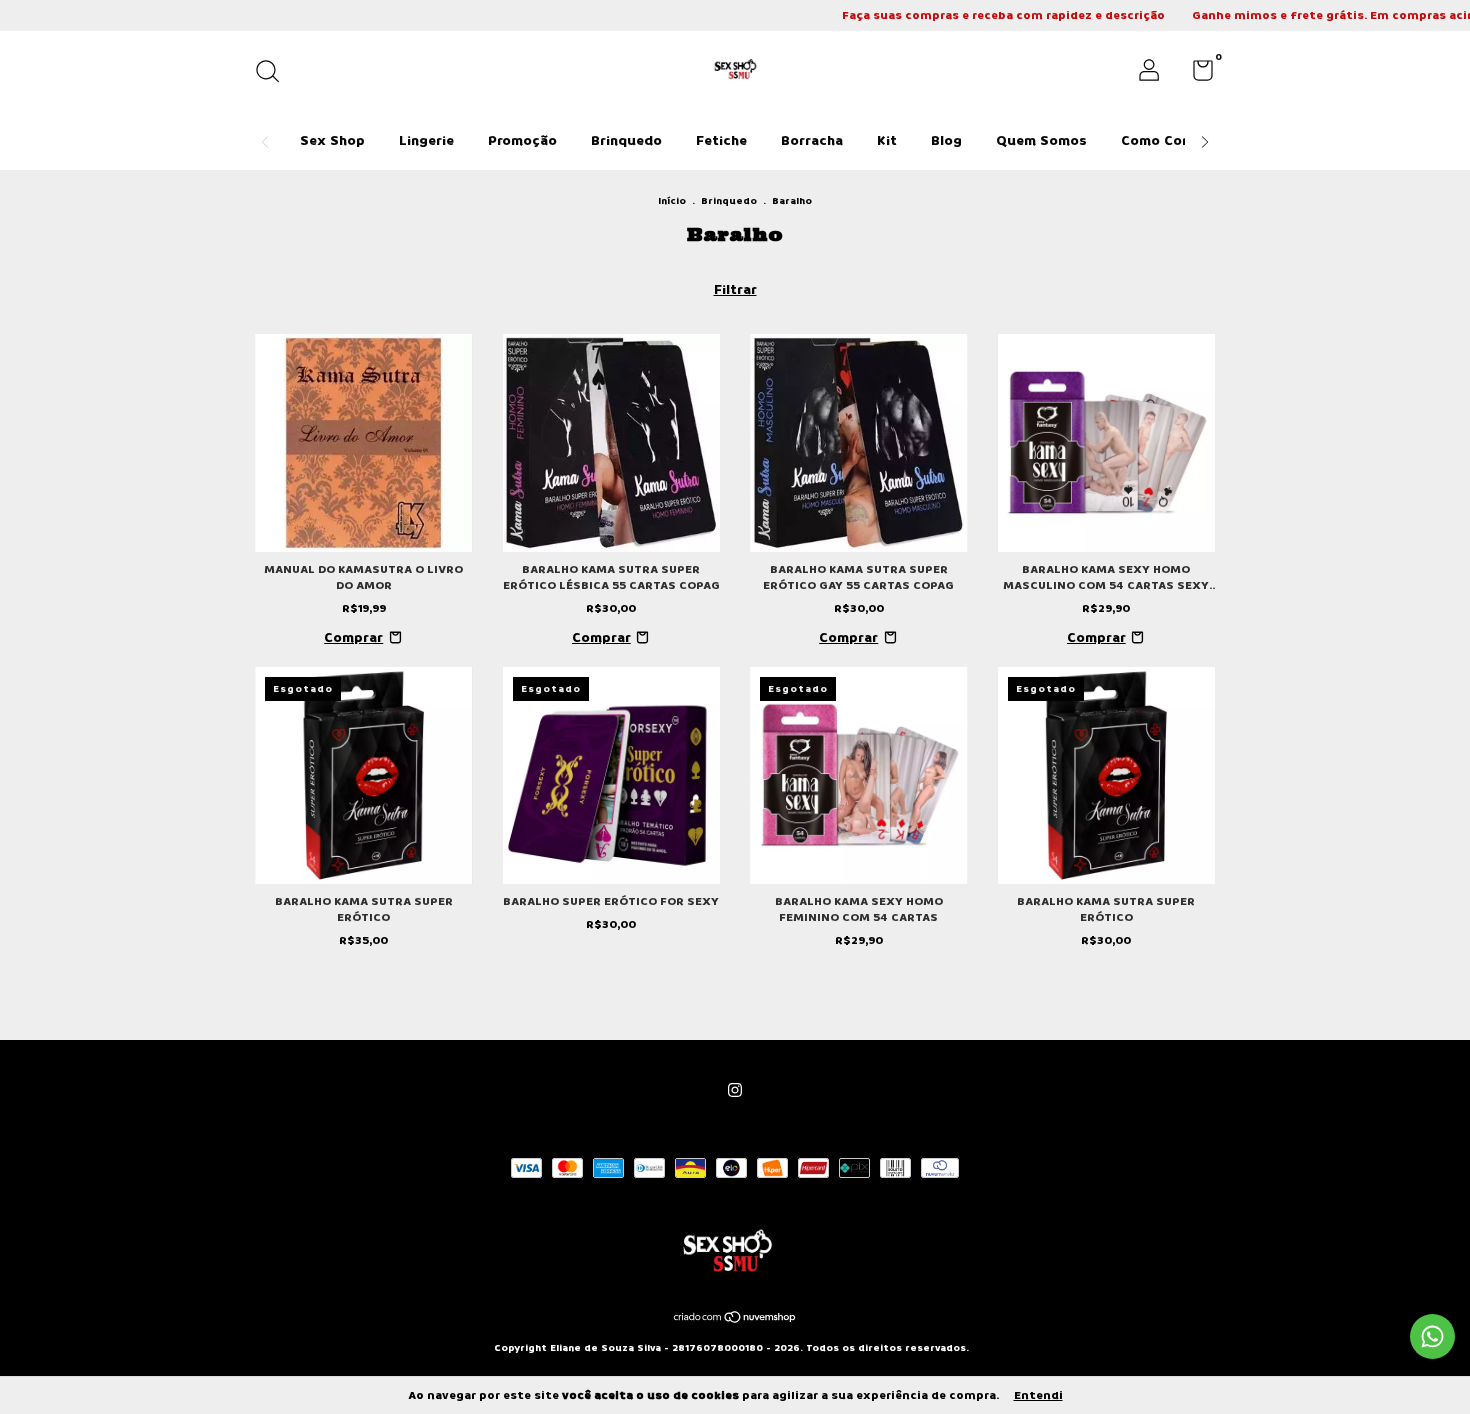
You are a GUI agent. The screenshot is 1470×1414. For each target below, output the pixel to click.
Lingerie (426, 140)
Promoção (522, 140)
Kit (887, 140)
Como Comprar (1172, 140)
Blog (946, 140)
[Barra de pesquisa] (274, 73)
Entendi (1038, 1395)
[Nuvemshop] (735, 1319)
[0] (1195, 75)
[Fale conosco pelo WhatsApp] (1432, 1336)
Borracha (812, 140)
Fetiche (721, 140)
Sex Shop (332, 140)
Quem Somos (1041, 140)
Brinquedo (626, 140)
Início (672, 201)
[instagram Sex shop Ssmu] (735, 1090)
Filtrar (735, 289)
